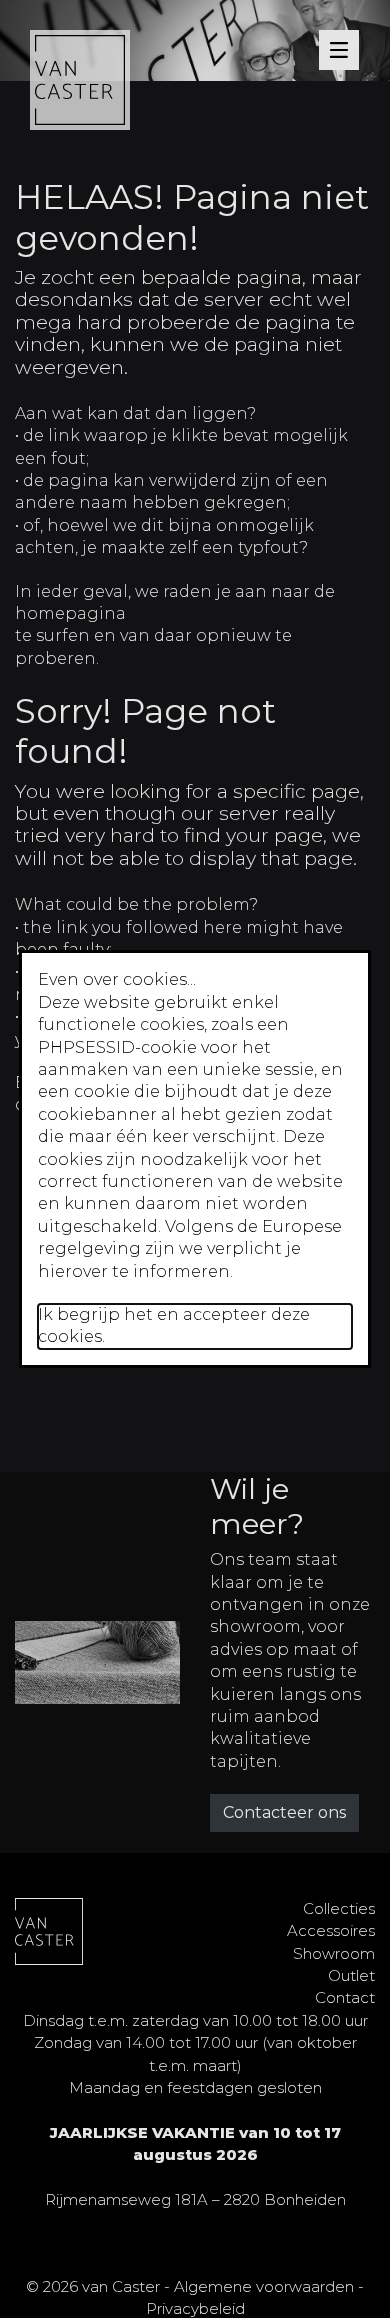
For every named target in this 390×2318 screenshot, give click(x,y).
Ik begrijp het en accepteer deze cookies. (174, 1325)
